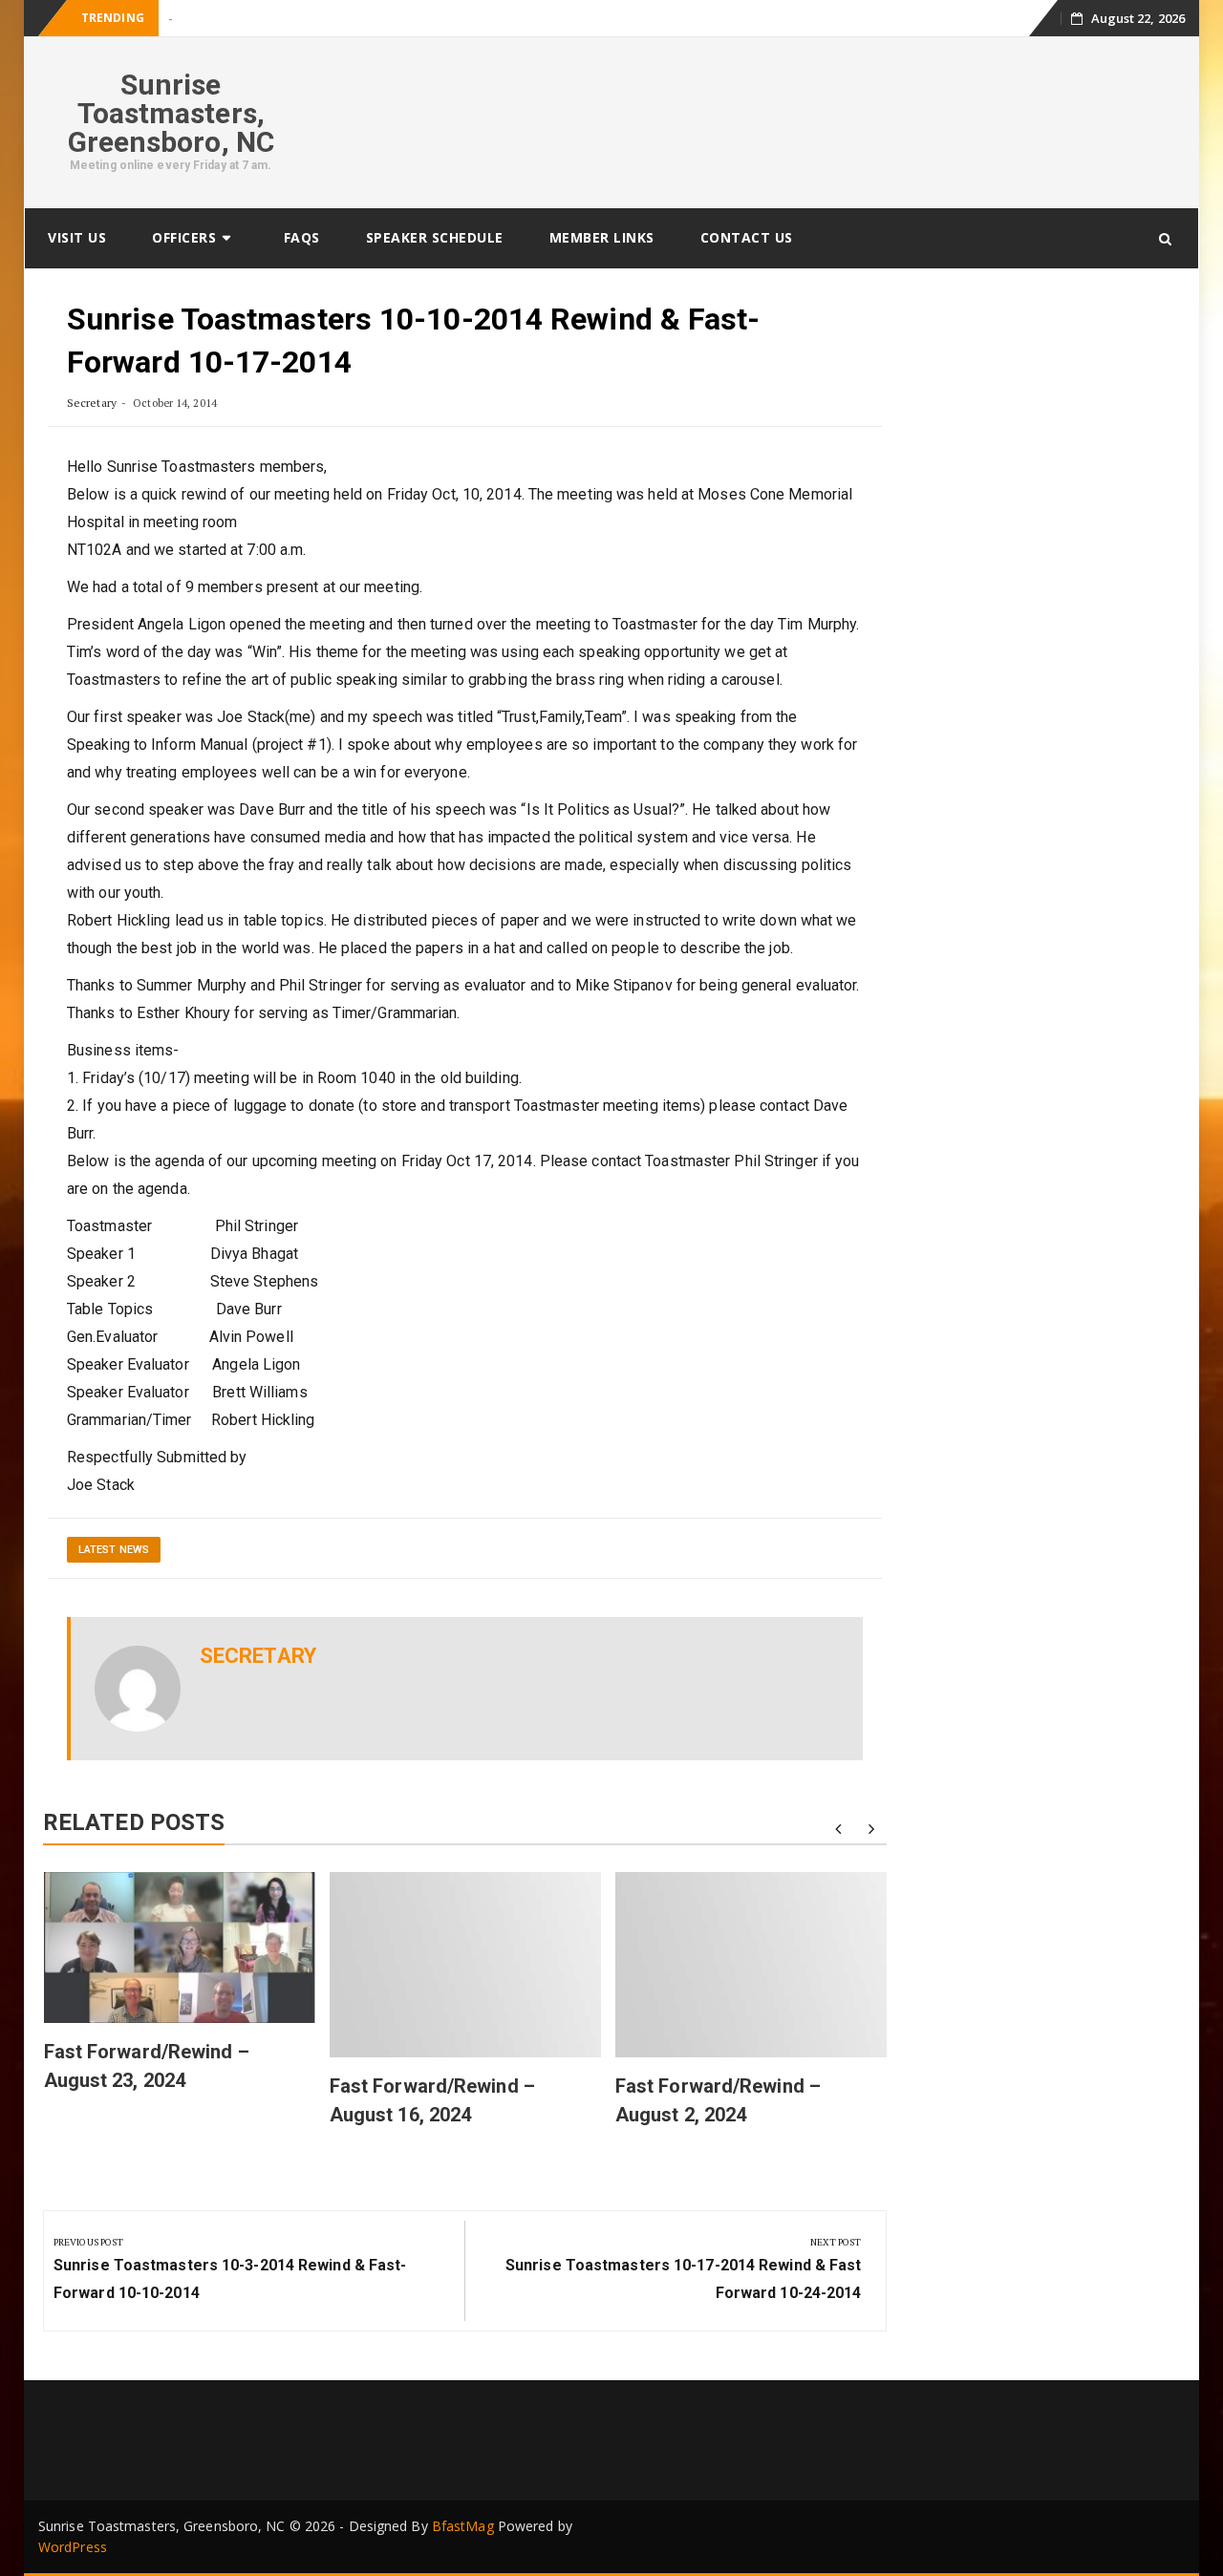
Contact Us (747, 237)
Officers (184, 237)
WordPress (73, 2547)
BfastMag (463, 2526)
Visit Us (77, 237)
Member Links (602, 237)
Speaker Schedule (435, 237)
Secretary (92, 403)
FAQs (302, 237)
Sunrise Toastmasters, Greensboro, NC (171, 113)
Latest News (114, 1550)
